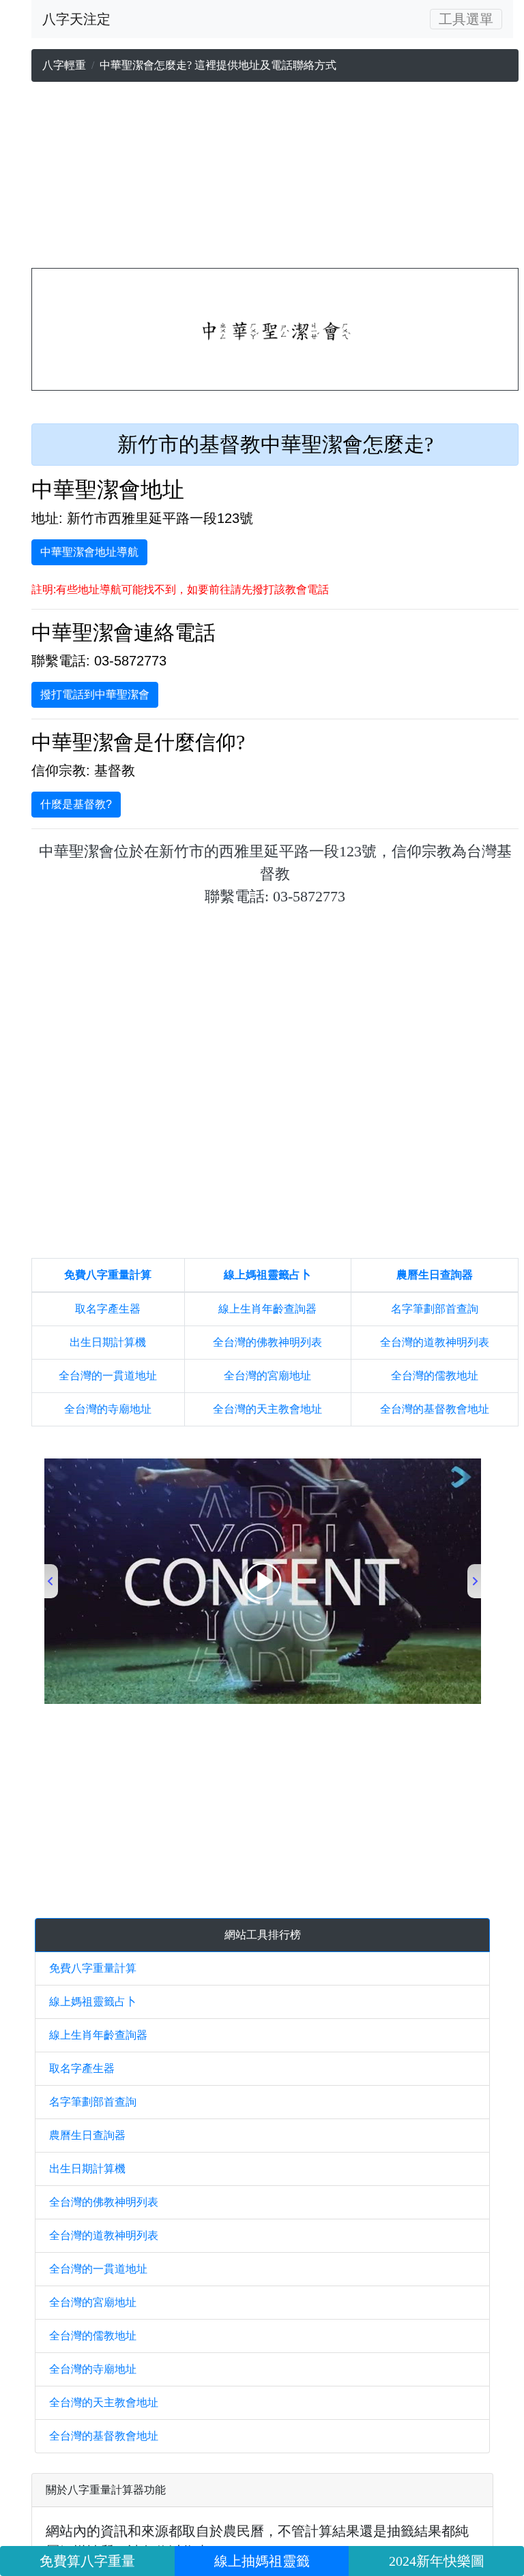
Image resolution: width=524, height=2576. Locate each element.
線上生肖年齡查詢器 (267, 1309)
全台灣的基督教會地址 (435, 1409)
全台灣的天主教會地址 (267, 1409)
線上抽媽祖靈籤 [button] (262, 2561)
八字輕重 (64, 65)
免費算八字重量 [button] (87, 2561)
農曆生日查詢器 (435, 1275)
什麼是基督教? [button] (76, 804)
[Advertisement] (275, 178)
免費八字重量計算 (108, 1275)
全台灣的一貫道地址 (108, 1376)
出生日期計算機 (108, 1342)
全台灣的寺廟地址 (108, 1409)
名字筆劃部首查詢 (435, 1309)
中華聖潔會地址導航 (89, 552)
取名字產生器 (108, 1309)
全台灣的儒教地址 (435, 1376)
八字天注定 (76, 19)
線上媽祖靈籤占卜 (267, 1275)
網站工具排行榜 (263, 1935)
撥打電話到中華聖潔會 (95, 694)
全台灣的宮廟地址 (267, 1376)
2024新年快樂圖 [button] (437, 2561)
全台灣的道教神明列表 (435, 1342)
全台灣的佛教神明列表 (267, 1342)
